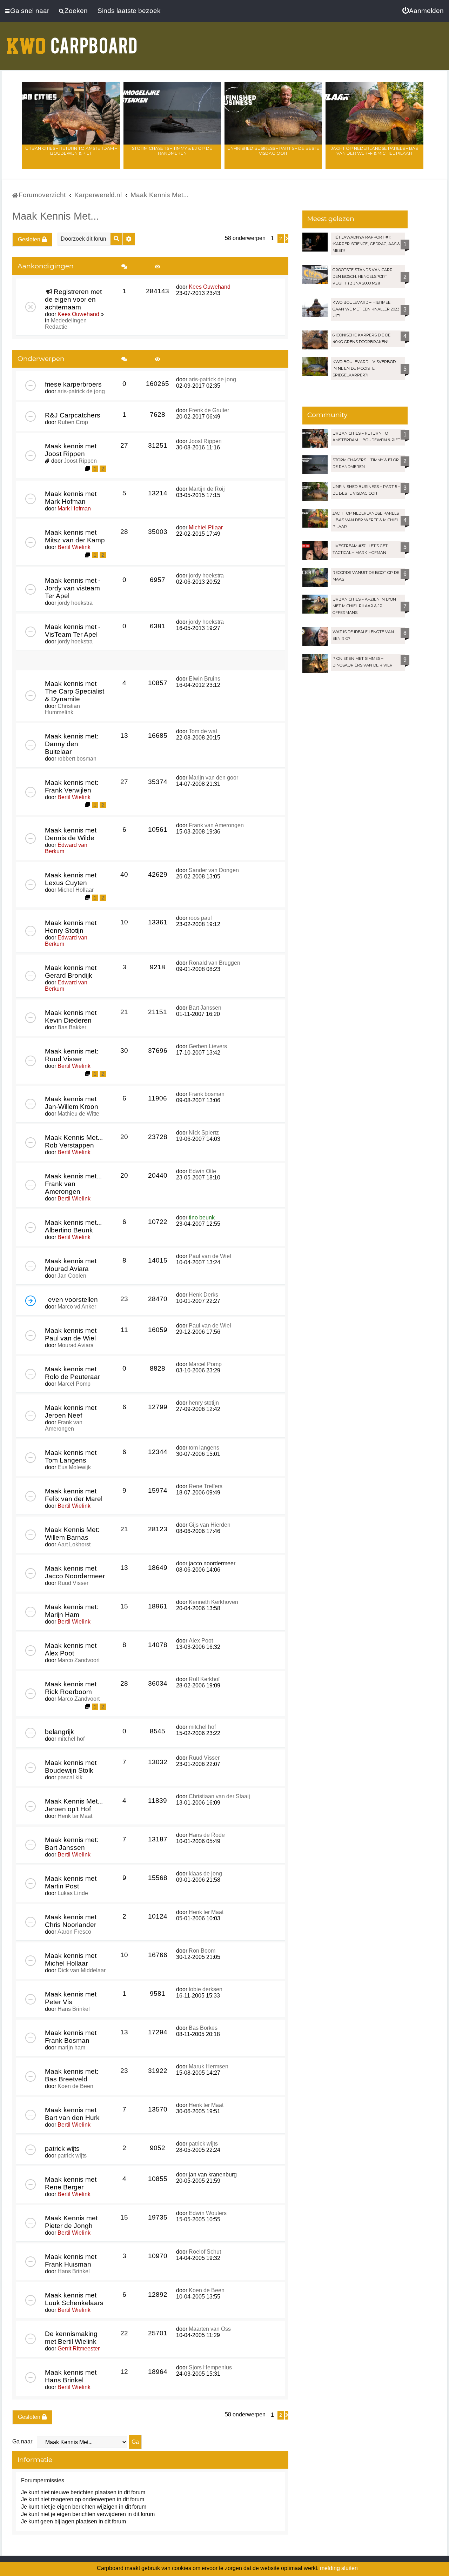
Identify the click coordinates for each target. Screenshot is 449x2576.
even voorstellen (73, 1300)
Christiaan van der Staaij (219, 1796)
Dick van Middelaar (82, 1970)
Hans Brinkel (74, 2009)
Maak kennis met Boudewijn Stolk (71, 1767)
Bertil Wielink (74, 547)
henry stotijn (204, 1403)
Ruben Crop (73, 422)
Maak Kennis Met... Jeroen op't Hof (74, 1805)
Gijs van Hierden (210, 1525)
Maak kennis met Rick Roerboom (71, 1688)
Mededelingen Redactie (66, 324)
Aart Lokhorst (74, 1544)
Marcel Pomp (74, 1384)
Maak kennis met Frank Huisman (71, 2260)
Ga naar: (23, 2441)
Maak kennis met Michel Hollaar (71, 1959)
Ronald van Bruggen (215, 963)
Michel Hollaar (76, 890)
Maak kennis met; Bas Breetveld (72, 2075)
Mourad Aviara (76, 1345)
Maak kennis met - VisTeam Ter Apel (73, 631)
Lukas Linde (73, 1893)
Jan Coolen (72, 1276)
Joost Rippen (80, 461)
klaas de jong (205, 1874)
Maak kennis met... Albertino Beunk (73, 1226)
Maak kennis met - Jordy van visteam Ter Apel (73, 588)
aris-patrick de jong (81, 391)
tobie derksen (206, 1989)
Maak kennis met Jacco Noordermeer (75, 1572)
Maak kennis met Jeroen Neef (71, 1411)
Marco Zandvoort (79, 1660)
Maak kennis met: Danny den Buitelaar (72, 744)
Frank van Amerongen (216, 825)
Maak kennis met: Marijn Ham (72, 1611)
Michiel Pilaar (206, 527)
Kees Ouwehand (78, 314)
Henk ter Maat (75, 1816)
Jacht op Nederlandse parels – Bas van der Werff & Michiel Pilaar (374, 151)
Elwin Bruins (205, 679)
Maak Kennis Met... (56, 216)
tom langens (204, 1448)
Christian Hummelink (62, 709)
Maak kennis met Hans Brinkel (71, 2376)
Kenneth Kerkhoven (213, 1602)
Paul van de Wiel (210, 1256)
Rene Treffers (206, 1486)
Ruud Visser (73, 1583)
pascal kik (70, 1777)
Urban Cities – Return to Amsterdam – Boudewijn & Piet (71, 151)
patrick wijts (62, 2149)
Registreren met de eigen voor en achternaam (73, 299)
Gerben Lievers (208, 1046)
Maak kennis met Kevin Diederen (71, 1016)
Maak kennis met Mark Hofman (71, 498)
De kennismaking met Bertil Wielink (71, 2338)
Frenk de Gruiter (209, 410)
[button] (287, 239)
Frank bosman (207, 1094)
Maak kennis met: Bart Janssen (72, 1844)
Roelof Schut (205, 2252)
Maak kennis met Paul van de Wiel (71, 1334)
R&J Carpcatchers (73, 415)
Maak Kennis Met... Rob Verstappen (74, 1141)
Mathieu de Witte (78, 1114)
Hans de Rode (207, 1835)
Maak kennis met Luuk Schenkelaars (74, 2299)
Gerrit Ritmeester (79, 2348)
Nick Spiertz (204, 1133)
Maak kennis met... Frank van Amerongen (73, 1184)
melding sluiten (339, 2568)
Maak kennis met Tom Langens (71, 1456)
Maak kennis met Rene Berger (71, 2183)
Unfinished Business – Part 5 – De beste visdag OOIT (273, 151)
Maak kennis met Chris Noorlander (71, 1921)
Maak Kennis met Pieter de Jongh (71, 2222)
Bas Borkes (203, 2028)
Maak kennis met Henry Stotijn (71, 927)
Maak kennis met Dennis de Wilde (71, 834)
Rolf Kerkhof (204, 1679)
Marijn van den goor (213, 778)
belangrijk (59, 1732)
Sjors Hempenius (210, 2367)
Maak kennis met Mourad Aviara (71, 1265)
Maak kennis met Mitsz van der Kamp (75, 536)
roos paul (200, 918)
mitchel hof (71, 1739)
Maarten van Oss (210, 2329)
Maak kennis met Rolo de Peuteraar (72, 1373)
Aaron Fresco (74, 1932)
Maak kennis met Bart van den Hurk (72, 2114)
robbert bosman (77, 759)
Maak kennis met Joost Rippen (71, 450)
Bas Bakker (72, 1027)
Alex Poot (201, 1641)
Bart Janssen (205, 1008)
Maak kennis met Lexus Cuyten (71, 879)
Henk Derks (203, 1295)
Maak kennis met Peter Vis (71, 1998)
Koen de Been (75, 2086)
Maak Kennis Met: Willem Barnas (72, 1534)
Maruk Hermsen (209, 2066)
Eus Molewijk (74, 1467)
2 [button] (281, 239)
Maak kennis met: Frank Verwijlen (72, 786)
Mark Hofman (74, 508)
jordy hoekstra (75, 603)
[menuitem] (423, 11)
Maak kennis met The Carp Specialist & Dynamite (75, 691)
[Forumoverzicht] (72, 41)
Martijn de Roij (207, 489)
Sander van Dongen (214, 870)
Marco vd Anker (77, 1307)
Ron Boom (202, 1951)
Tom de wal (203, 731)
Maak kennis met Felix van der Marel (74, 1495)
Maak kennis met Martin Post (71, 1882)
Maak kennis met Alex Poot (71, 1649)
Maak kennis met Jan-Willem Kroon (72, 1103)
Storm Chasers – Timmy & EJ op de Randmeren (172, 151)
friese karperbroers (73, 384)
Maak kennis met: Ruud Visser (72, 1055)
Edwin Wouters (208, 2213)
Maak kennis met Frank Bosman (71, 2037)
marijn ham (71, 2048)
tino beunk (202, 1217)
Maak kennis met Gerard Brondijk (71, 972)
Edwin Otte (202, 1171)
